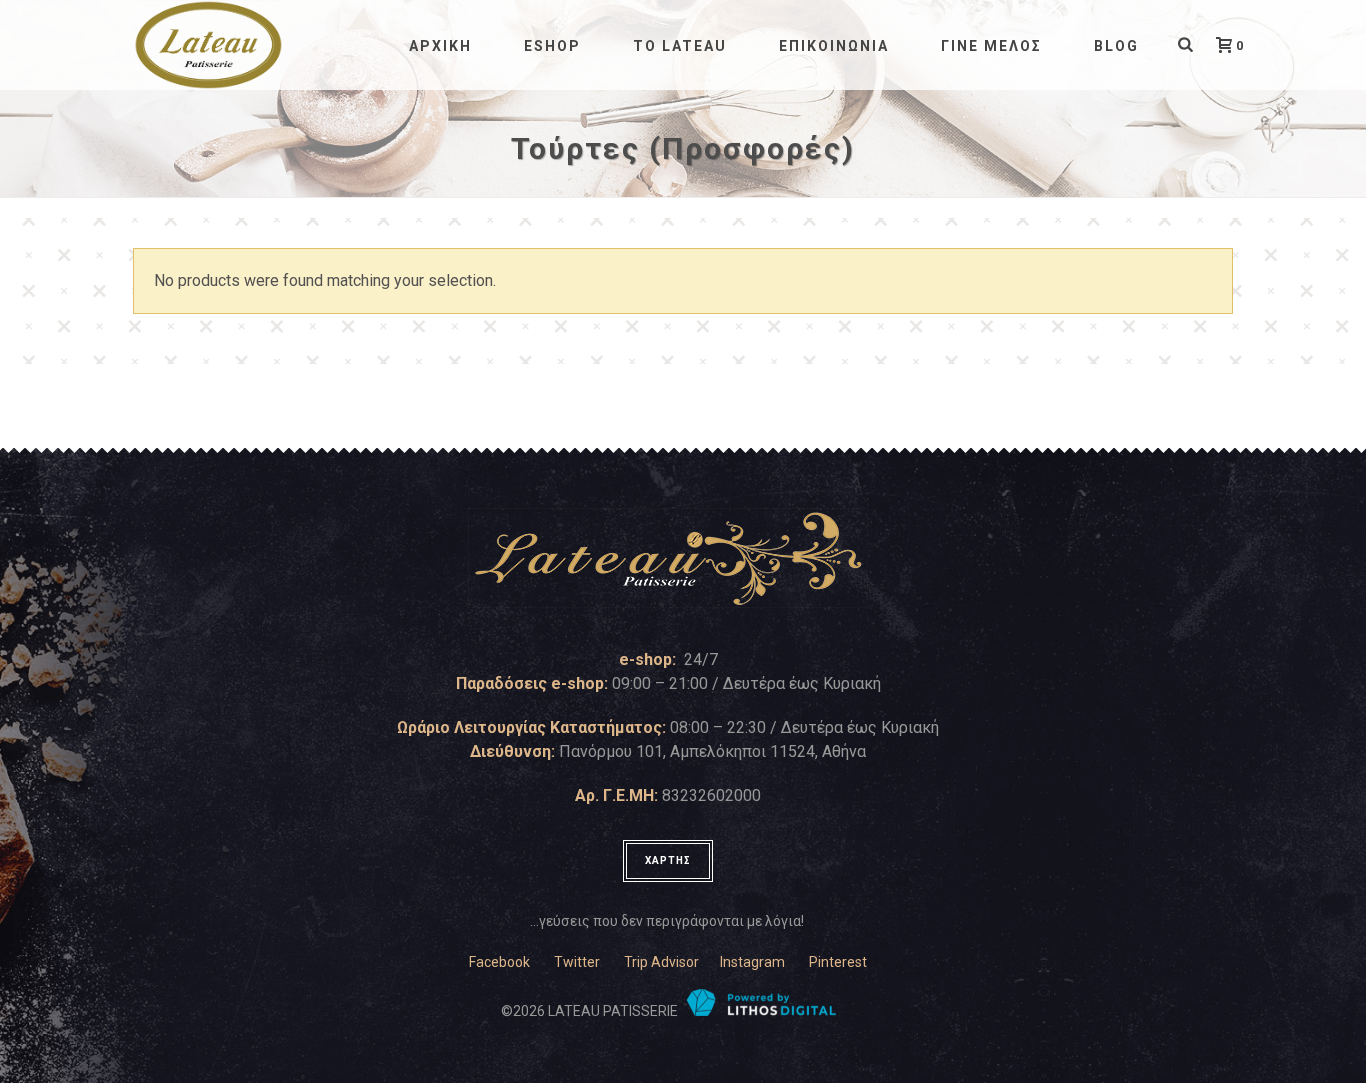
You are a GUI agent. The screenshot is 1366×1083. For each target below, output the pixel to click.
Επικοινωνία (834, 46)
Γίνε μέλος (991, 46)
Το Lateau (680, 46)
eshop (552, 46)
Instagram (752, 962)
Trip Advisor (661, 962)
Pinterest (838, 962)
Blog (1116, 46)
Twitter (577, 962)
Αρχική (440, 46)
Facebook (499, 962)
